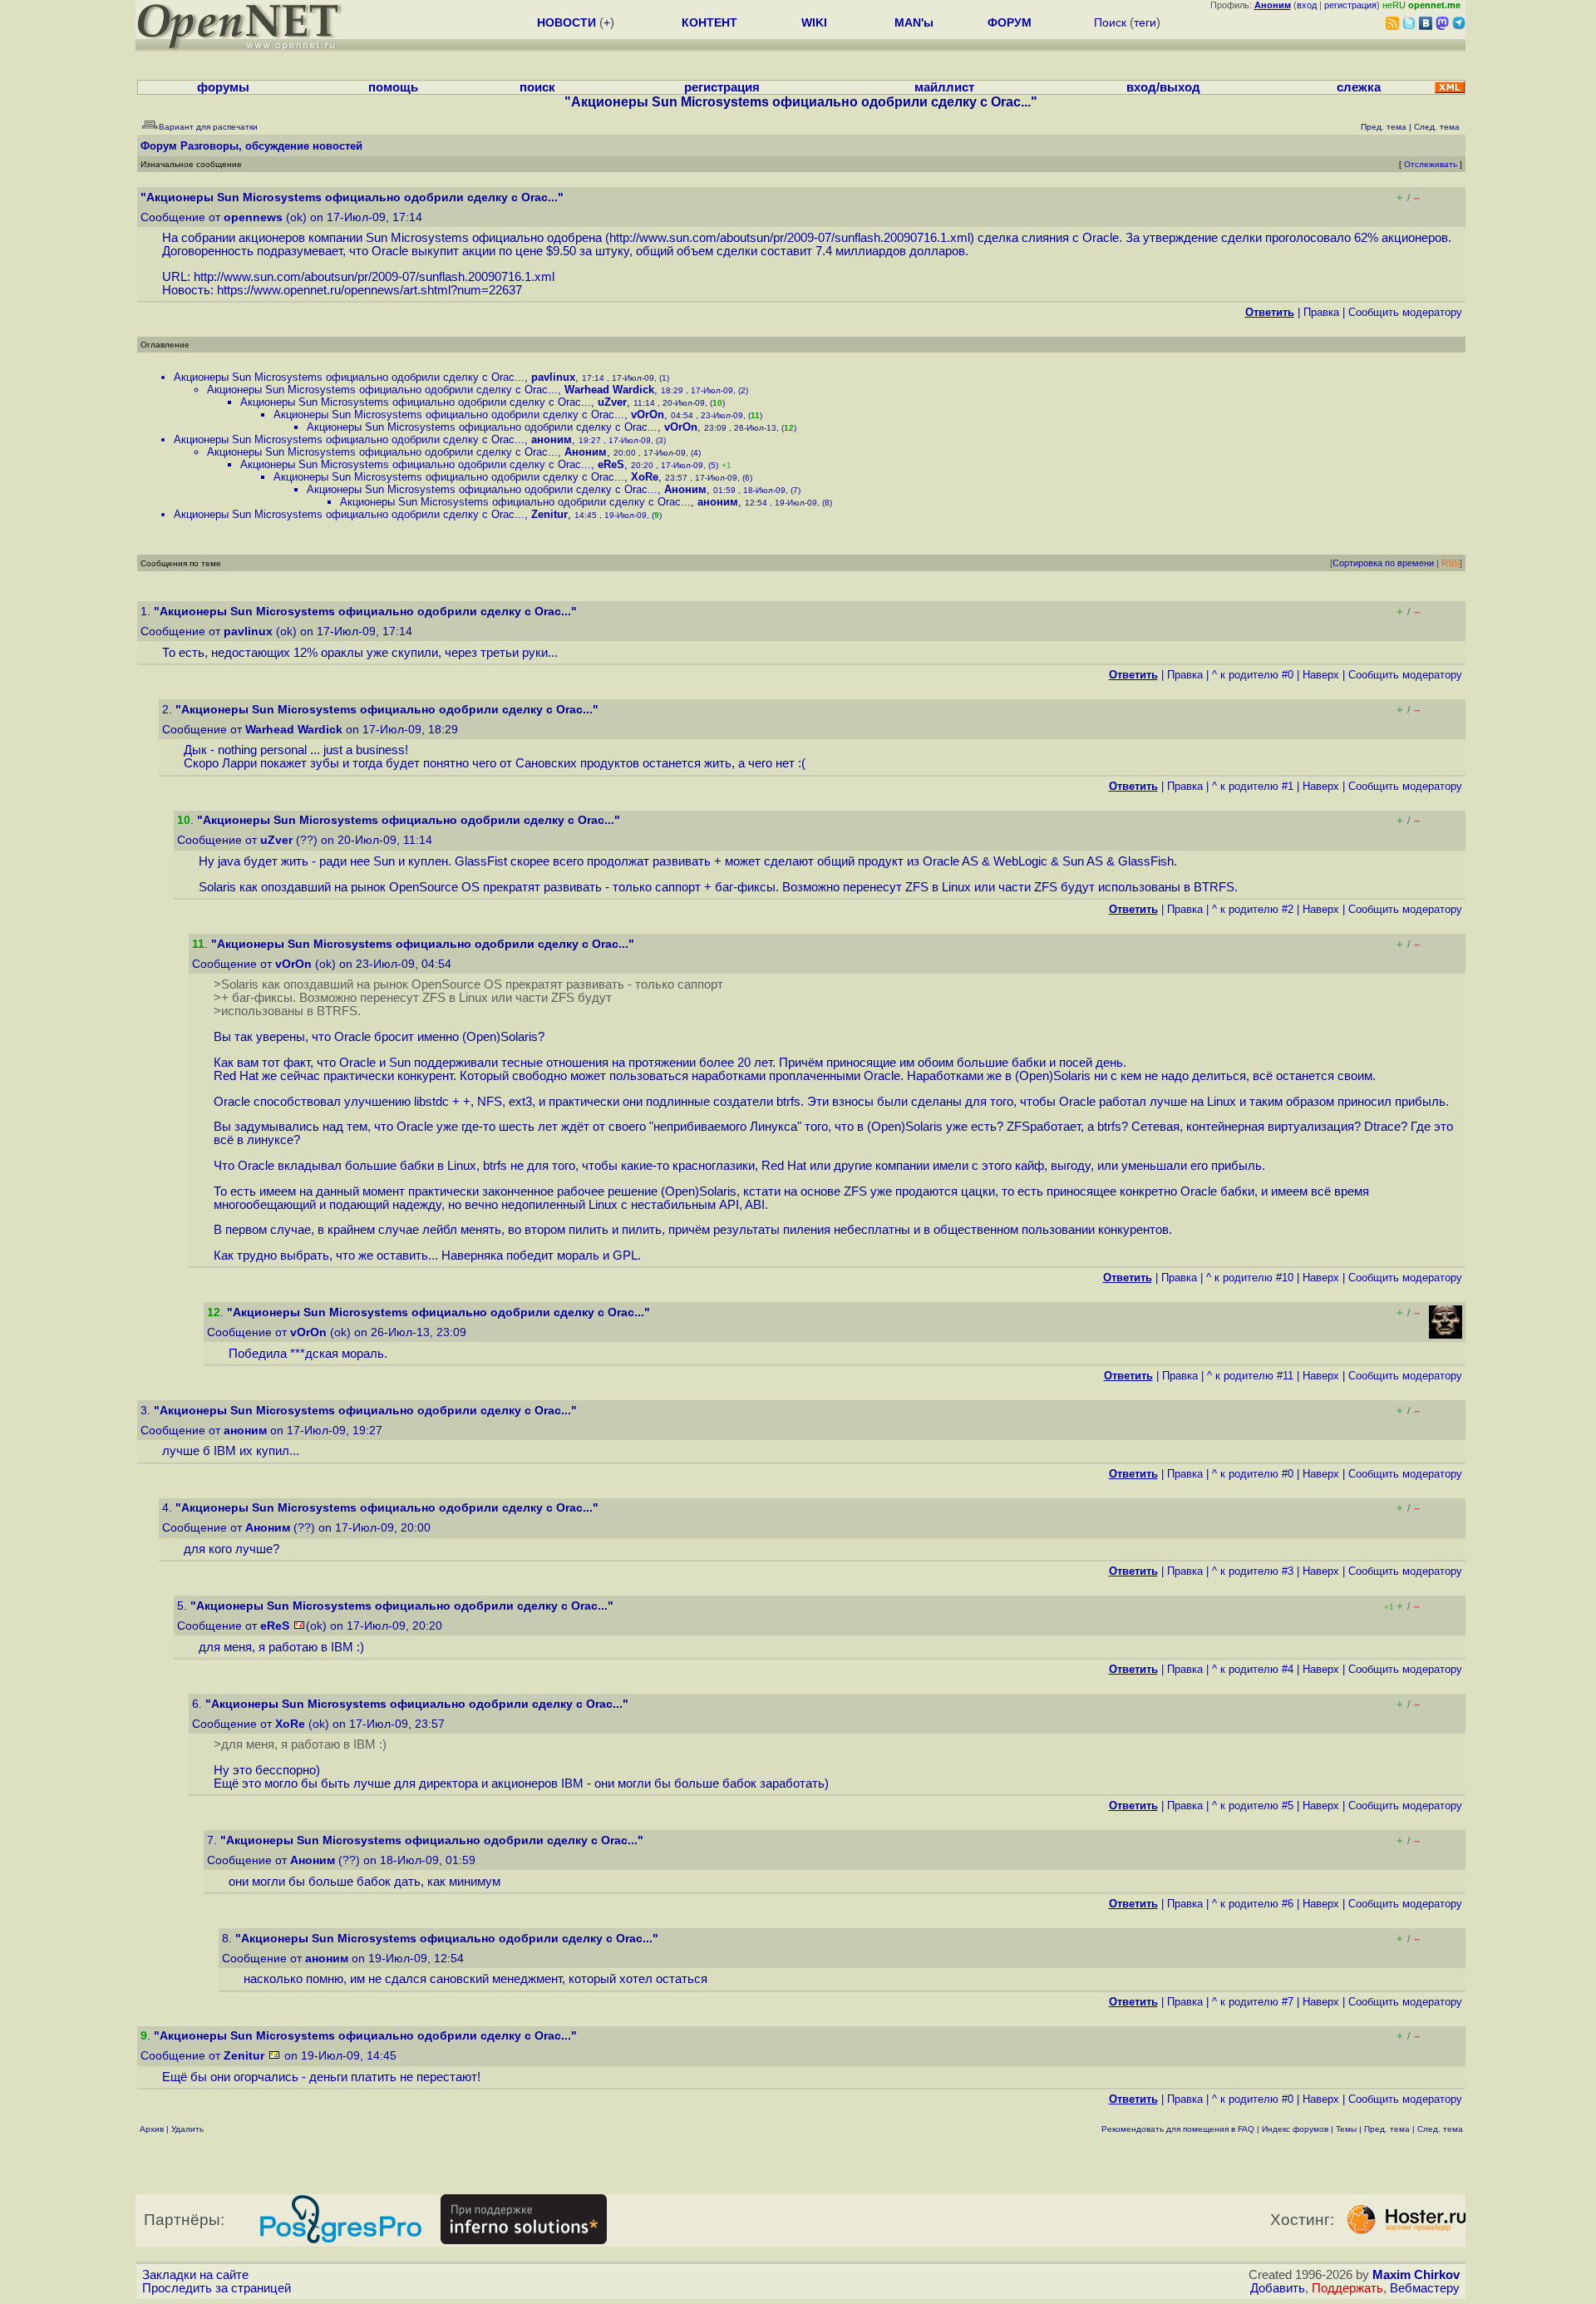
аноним (552, 439)
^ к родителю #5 (1253, 1806)
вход (1307, 5)
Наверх (1321, 675)
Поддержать (1347, 2288)
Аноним (586, 452)
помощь (393, 87)
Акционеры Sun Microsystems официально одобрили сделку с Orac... (349, 377)
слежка (1359, 87)
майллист (944, 87)
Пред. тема (1387, 2129)
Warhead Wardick (609, 390)
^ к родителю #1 (1253, 786)
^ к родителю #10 (1250, 1278)
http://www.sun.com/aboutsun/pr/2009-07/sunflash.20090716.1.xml (790, 238)
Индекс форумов (1295, 2129)
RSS (1451, 563)
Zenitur (549, 514)
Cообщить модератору (1405, 312)
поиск (537, 87)
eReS (611, 464)
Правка (1321, 312)
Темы (1346, 2129)
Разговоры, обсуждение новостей (271, 146)
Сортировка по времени (1383, 563)
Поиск (1110, 22)
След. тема (1440, 2129)
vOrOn (648, 414)
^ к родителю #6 (1253, 1904)
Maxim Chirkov (1416, 2275)
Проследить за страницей (217, 2288)
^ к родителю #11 (1250, 1376)
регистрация (1350, 5)
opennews (253, 217)
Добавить (1278, 2288)
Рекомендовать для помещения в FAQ (1178, 2129)
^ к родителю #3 (1253, 1571)
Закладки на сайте (195, 2275)
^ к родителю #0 (1253, 675)
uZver (612, 402)
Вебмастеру (1425, 2288)
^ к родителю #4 (1253, 1669)
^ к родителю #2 (1253, 909)
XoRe (645, 477)
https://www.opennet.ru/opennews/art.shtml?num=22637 (369, 290)
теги (1145, 22)
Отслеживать (1431, 164)
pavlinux (553, 377)
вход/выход (1163, 87)
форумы (223, 87)
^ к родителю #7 (1253, 2002)
